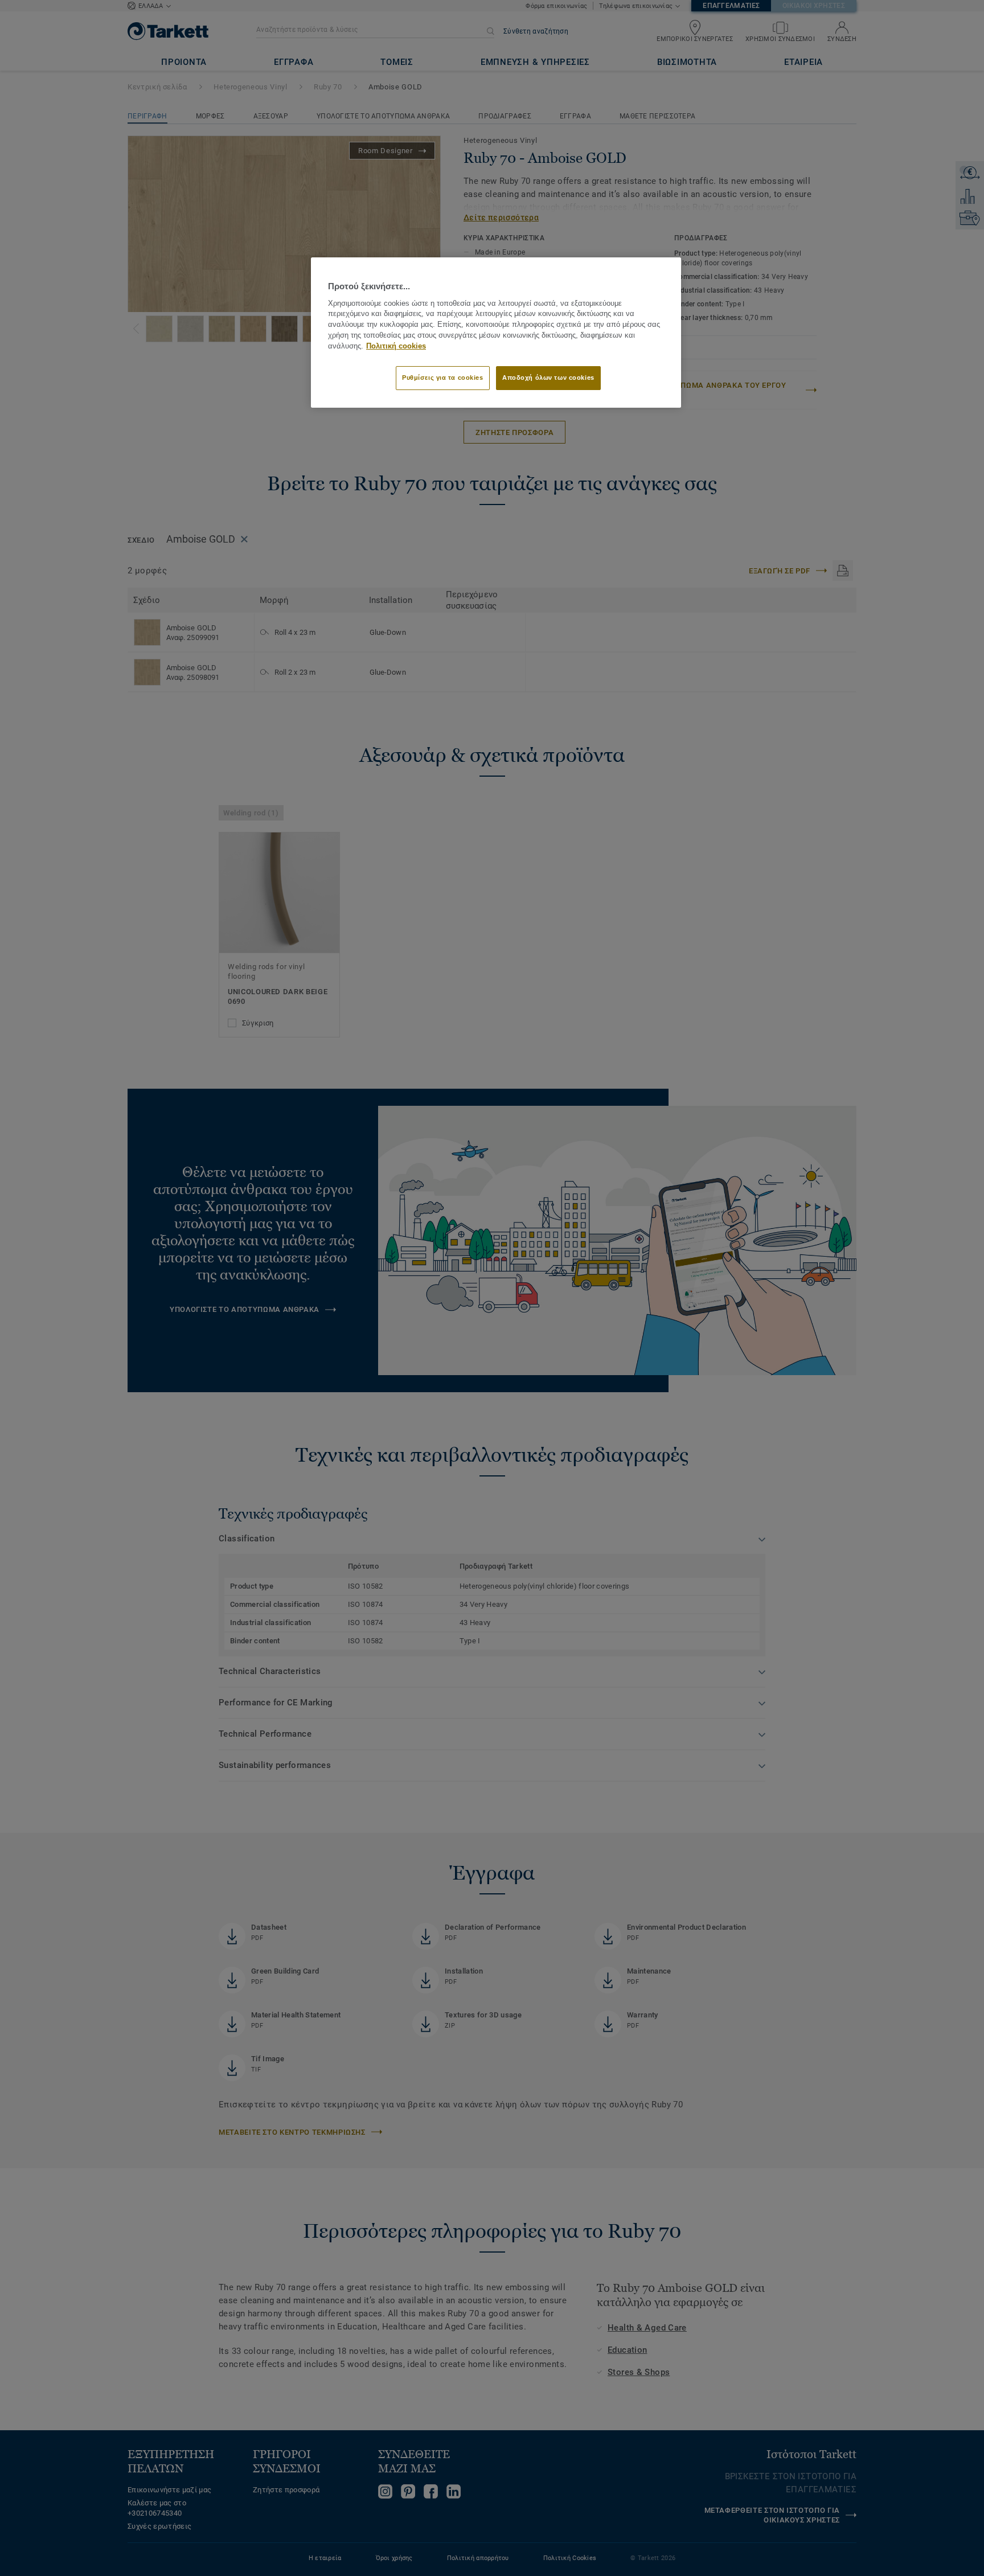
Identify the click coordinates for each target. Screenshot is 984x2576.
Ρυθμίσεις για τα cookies (443, 378)
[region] (496, 332)
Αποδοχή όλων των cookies (548, 378)
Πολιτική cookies (396, 346)
